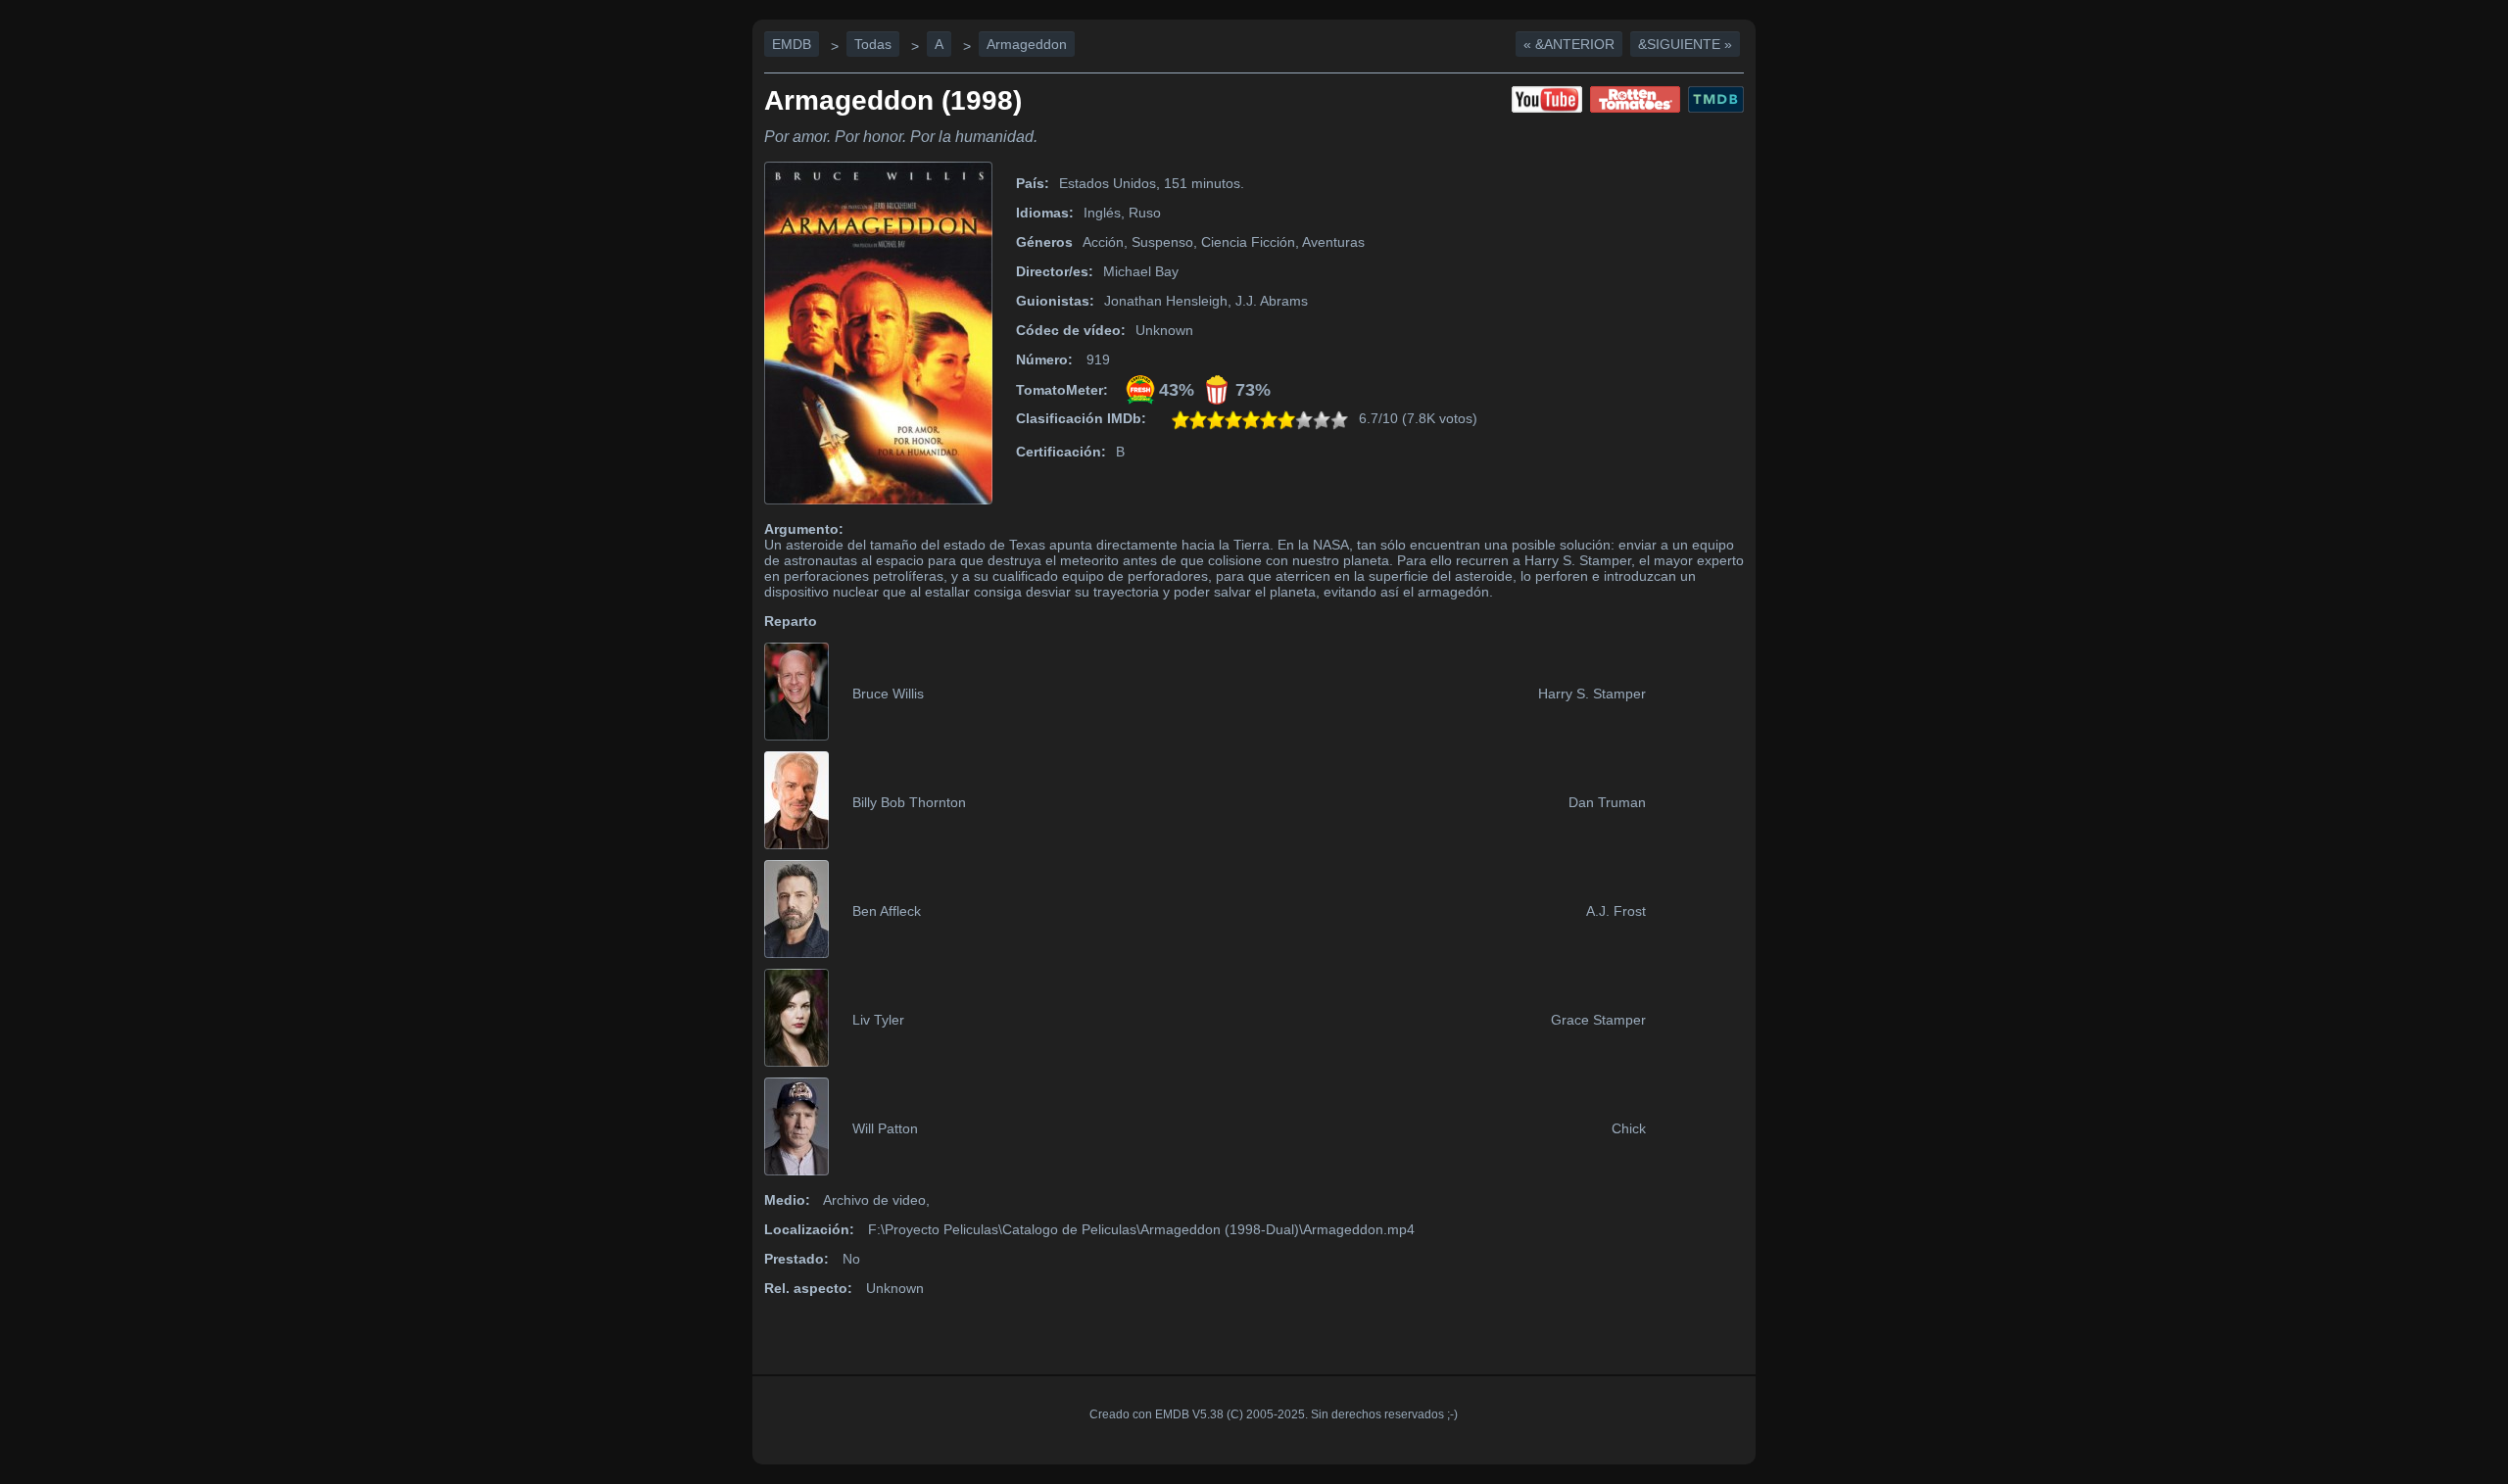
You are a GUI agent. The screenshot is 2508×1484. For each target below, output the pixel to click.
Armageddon (1027, 44)
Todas (873, 44)
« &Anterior (1569, 44)
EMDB (792, 44)
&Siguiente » (1685, 44)
